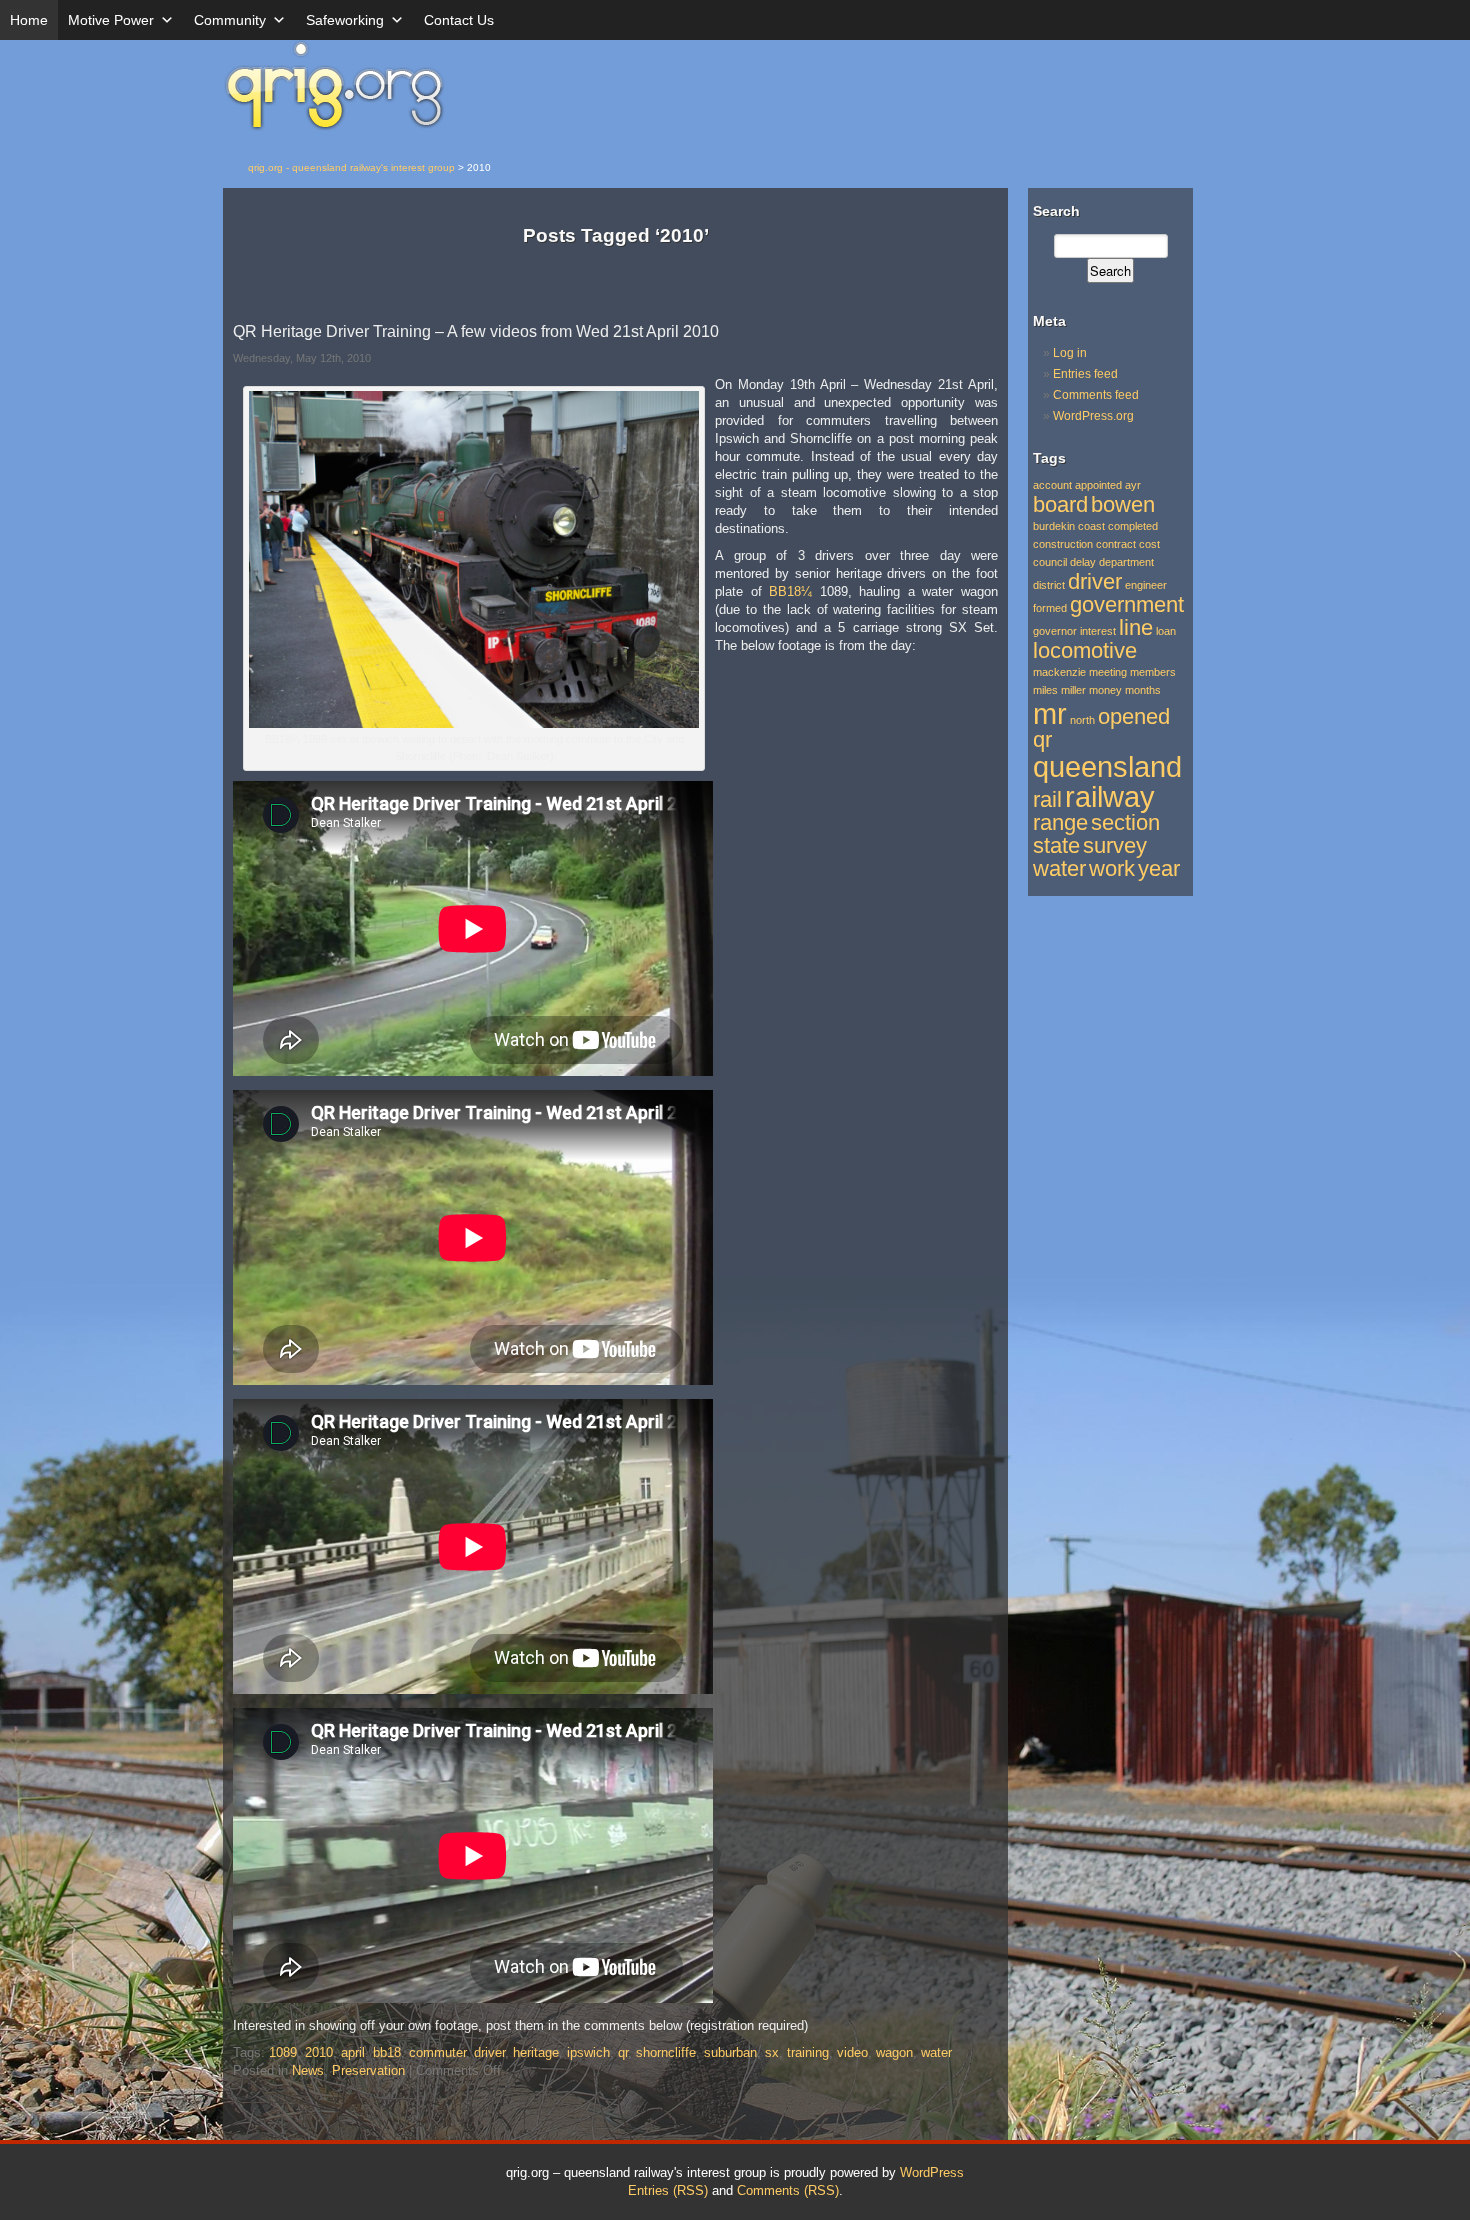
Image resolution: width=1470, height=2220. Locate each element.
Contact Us (459, 20)
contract (1116, 544)
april (353, 2052)
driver (489, 2052)
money (1105, 690)
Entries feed (1085, 374)
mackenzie (1059, 672)
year (1159, 868)
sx (772, 2052)
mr (1050, 713)
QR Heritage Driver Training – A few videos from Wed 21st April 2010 (476, 331)
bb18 (387, 2052)
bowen (1123, 504)
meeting (1108, 672)
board (1060, 504)
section (1125, 822)
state (1056, 845)
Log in (1070, 353)
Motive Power (111, 20)
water (936, 2052)
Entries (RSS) (668, 2190)
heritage (536, 2052)
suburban (730, 2052)
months (1143, 690)
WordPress (932, 2172)
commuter (437, 2052)
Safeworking (345, 20)
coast (1091, 526)
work (1112, 868)
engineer (1146, 585)
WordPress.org (1093, 416)
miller (1073, 690)
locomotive (1085, 650)
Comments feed (1096, 395)
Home (29, 20)
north (1082, 720)
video (852, 2052)
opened (1134, 716)
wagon (894, 2052)
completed (1133, 526)
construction (1063, 544)
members (1153, 672)
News (308, 2070)
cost (1149, 544)
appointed (1098, 485)
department (1126, 562)
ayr (1133, 485)
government (1127, 604)
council (1050, 562)
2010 (319, 2052)
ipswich (588, 2052)
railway (1110, 796)
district (1049, 585)
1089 (283, 2052)
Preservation (368, 2070)
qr (623, 2052)
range (1060, 822)
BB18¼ (790, 591)
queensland (1107, 766)
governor (1055, 631)
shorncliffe (666, 2052)
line (1136, 627)
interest (1098, 631)
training (808, 2052)
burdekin (1054, 526)
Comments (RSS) (788, 2190)
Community (230, 20)
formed (1050, 608)
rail (1047, 799)
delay (1083, 562)
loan (1166, 631)
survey (1115, 845)
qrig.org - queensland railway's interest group (351, 167)
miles (1045, 690)
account (1052, 485)
